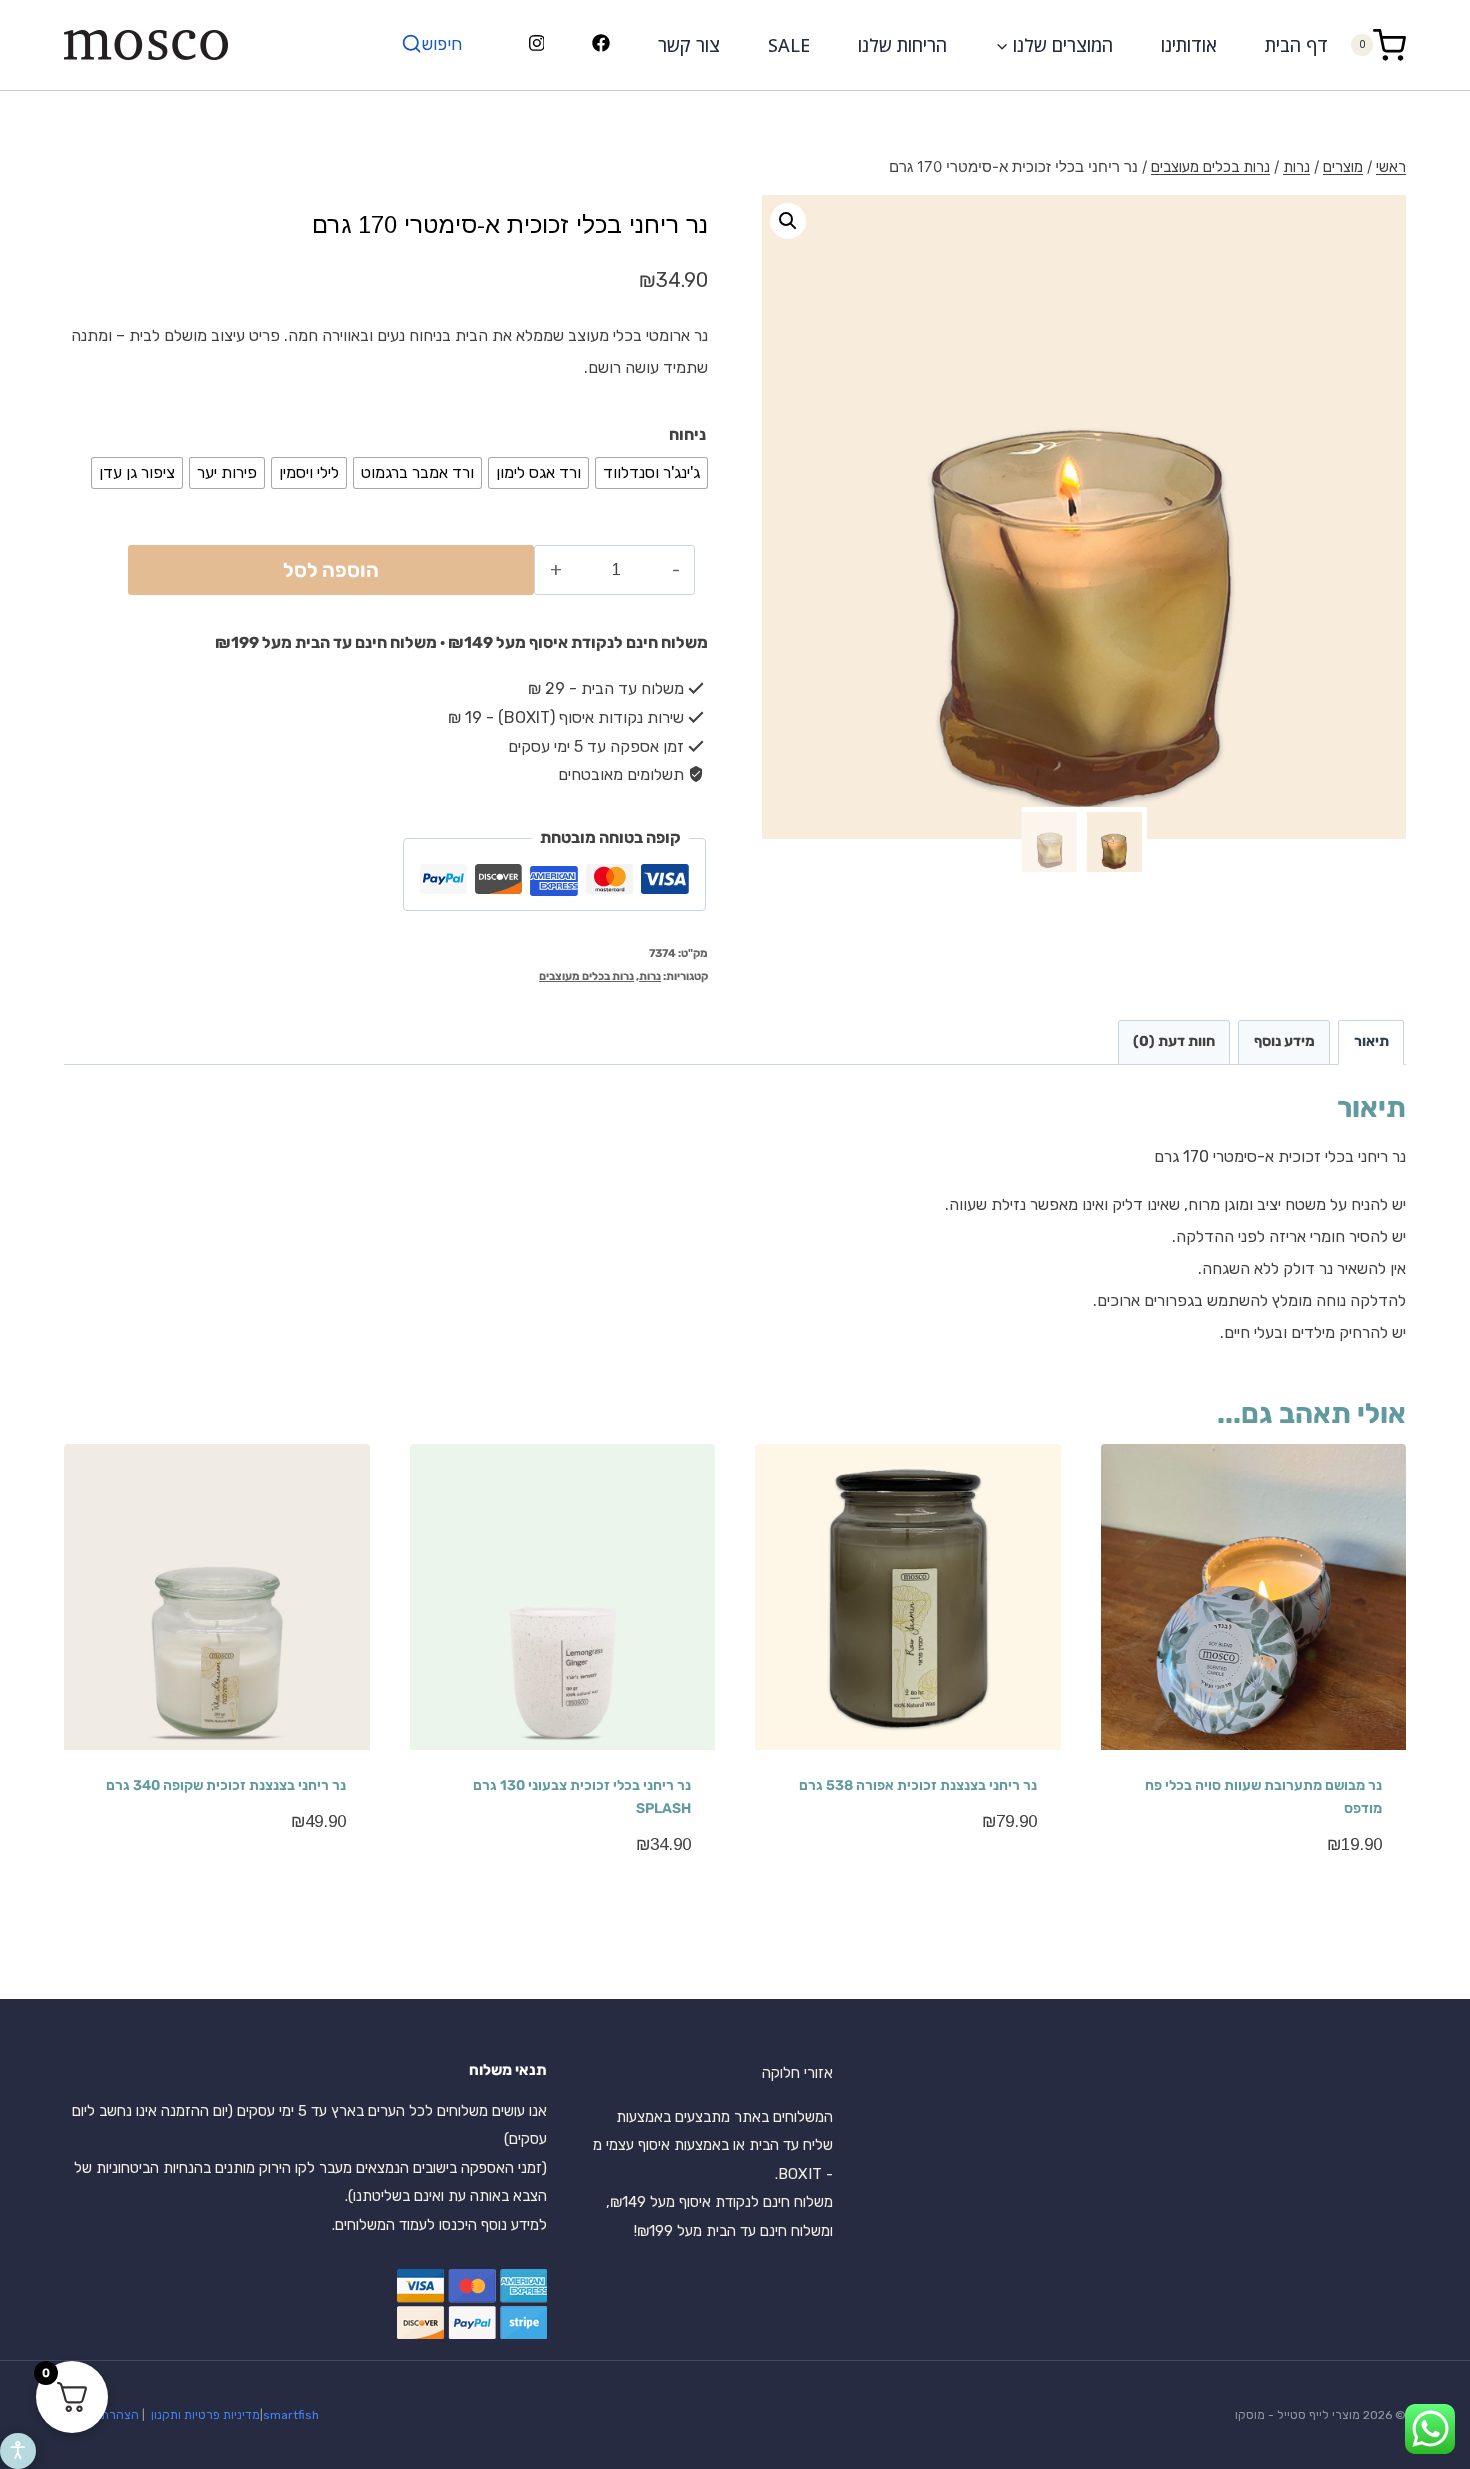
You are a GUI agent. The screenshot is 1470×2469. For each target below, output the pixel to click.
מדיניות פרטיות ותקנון (204, 2415)
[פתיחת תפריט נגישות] (18, 2451)
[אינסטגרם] (536, 45)
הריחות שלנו (902, 45)
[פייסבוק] (601, 45)
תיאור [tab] (1371, 1041)
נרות (650, 976)
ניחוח (687, 434)
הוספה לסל (331, 570)
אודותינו (1189, 45)
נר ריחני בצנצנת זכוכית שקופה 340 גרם (226, 1785)
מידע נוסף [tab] (1284, 1041)
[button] (788, 221)
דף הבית (1296, 45)
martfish (294, 2415)
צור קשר (689, 45)
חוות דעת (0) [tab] (1174, 1041)
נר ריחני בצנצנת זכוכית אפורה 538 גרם (918, 1785)
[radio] (651, 473)
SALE (789, 45)
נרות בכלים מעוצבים (586, 976)
